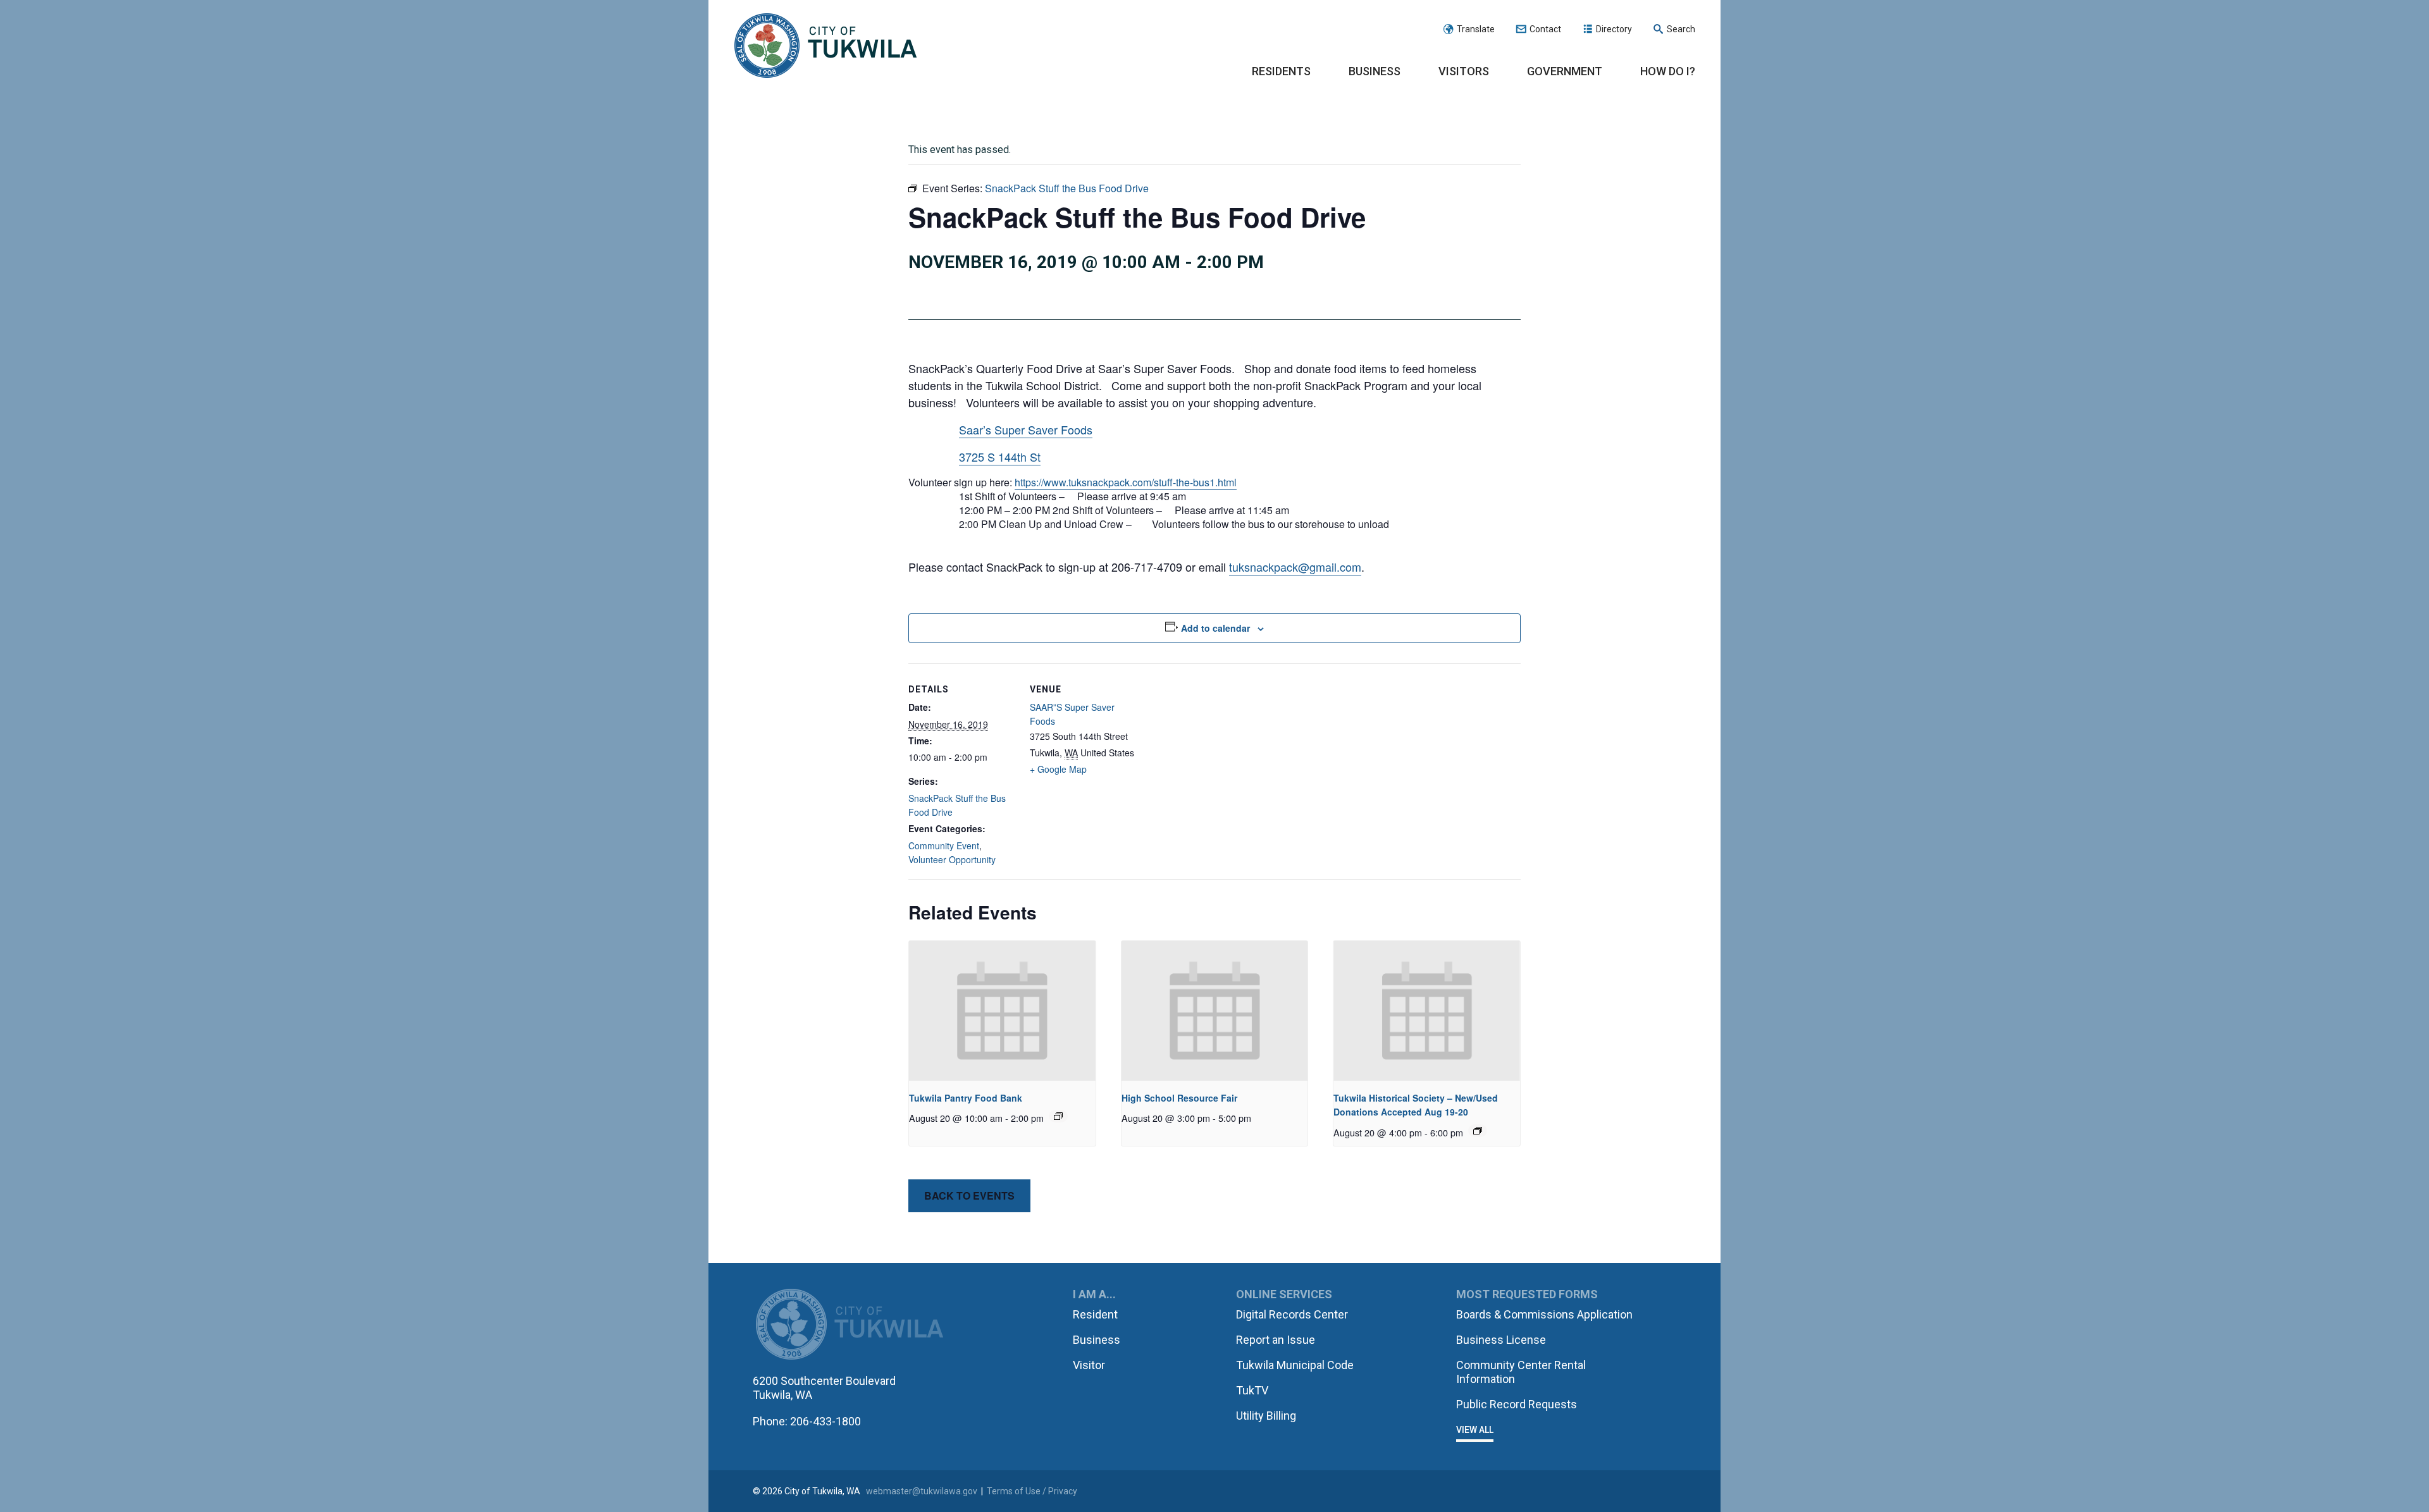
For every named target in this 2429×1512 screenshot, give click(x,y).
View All (1475, 1430)
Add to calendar (1215, 628)
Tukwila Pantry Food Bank (966, 1098)
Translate (1476, 29)
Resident (1095, 1314)
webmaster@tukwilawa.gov (922, 1491)
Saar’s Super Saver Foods (1026, 429)
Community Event (944, 845)
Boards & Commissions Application (1544, 1314)
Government (1565, 71)
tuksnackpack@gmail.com (1295, 567)
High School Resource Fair (1179, 1098)
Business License (1501, 1340)
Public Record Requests (1517, 1404)
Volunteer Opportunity (952, 859)
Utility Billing (1266, 1416)
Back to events (969, 1195)
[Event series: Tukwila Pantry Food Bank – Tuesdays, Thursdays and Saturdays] (1058, 1116)
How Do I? (1668, 71)
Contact (1545, 29)
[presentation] (1002, 1011)
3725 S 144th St (1000, 457)
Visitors (1464, 71)
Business (1375, 71)
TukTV (1252, 1390)
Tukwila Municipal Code (1295, 1365)
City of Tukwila (825, 46)
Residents (1281, 71)
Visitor (1089, 1365)
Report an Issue (1276, 1340)
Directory (1614, 29)
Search (1681, 29)
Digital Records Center (1292, 1314)
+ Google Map (1058, 769)
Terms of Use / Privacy (1032, 1491)
